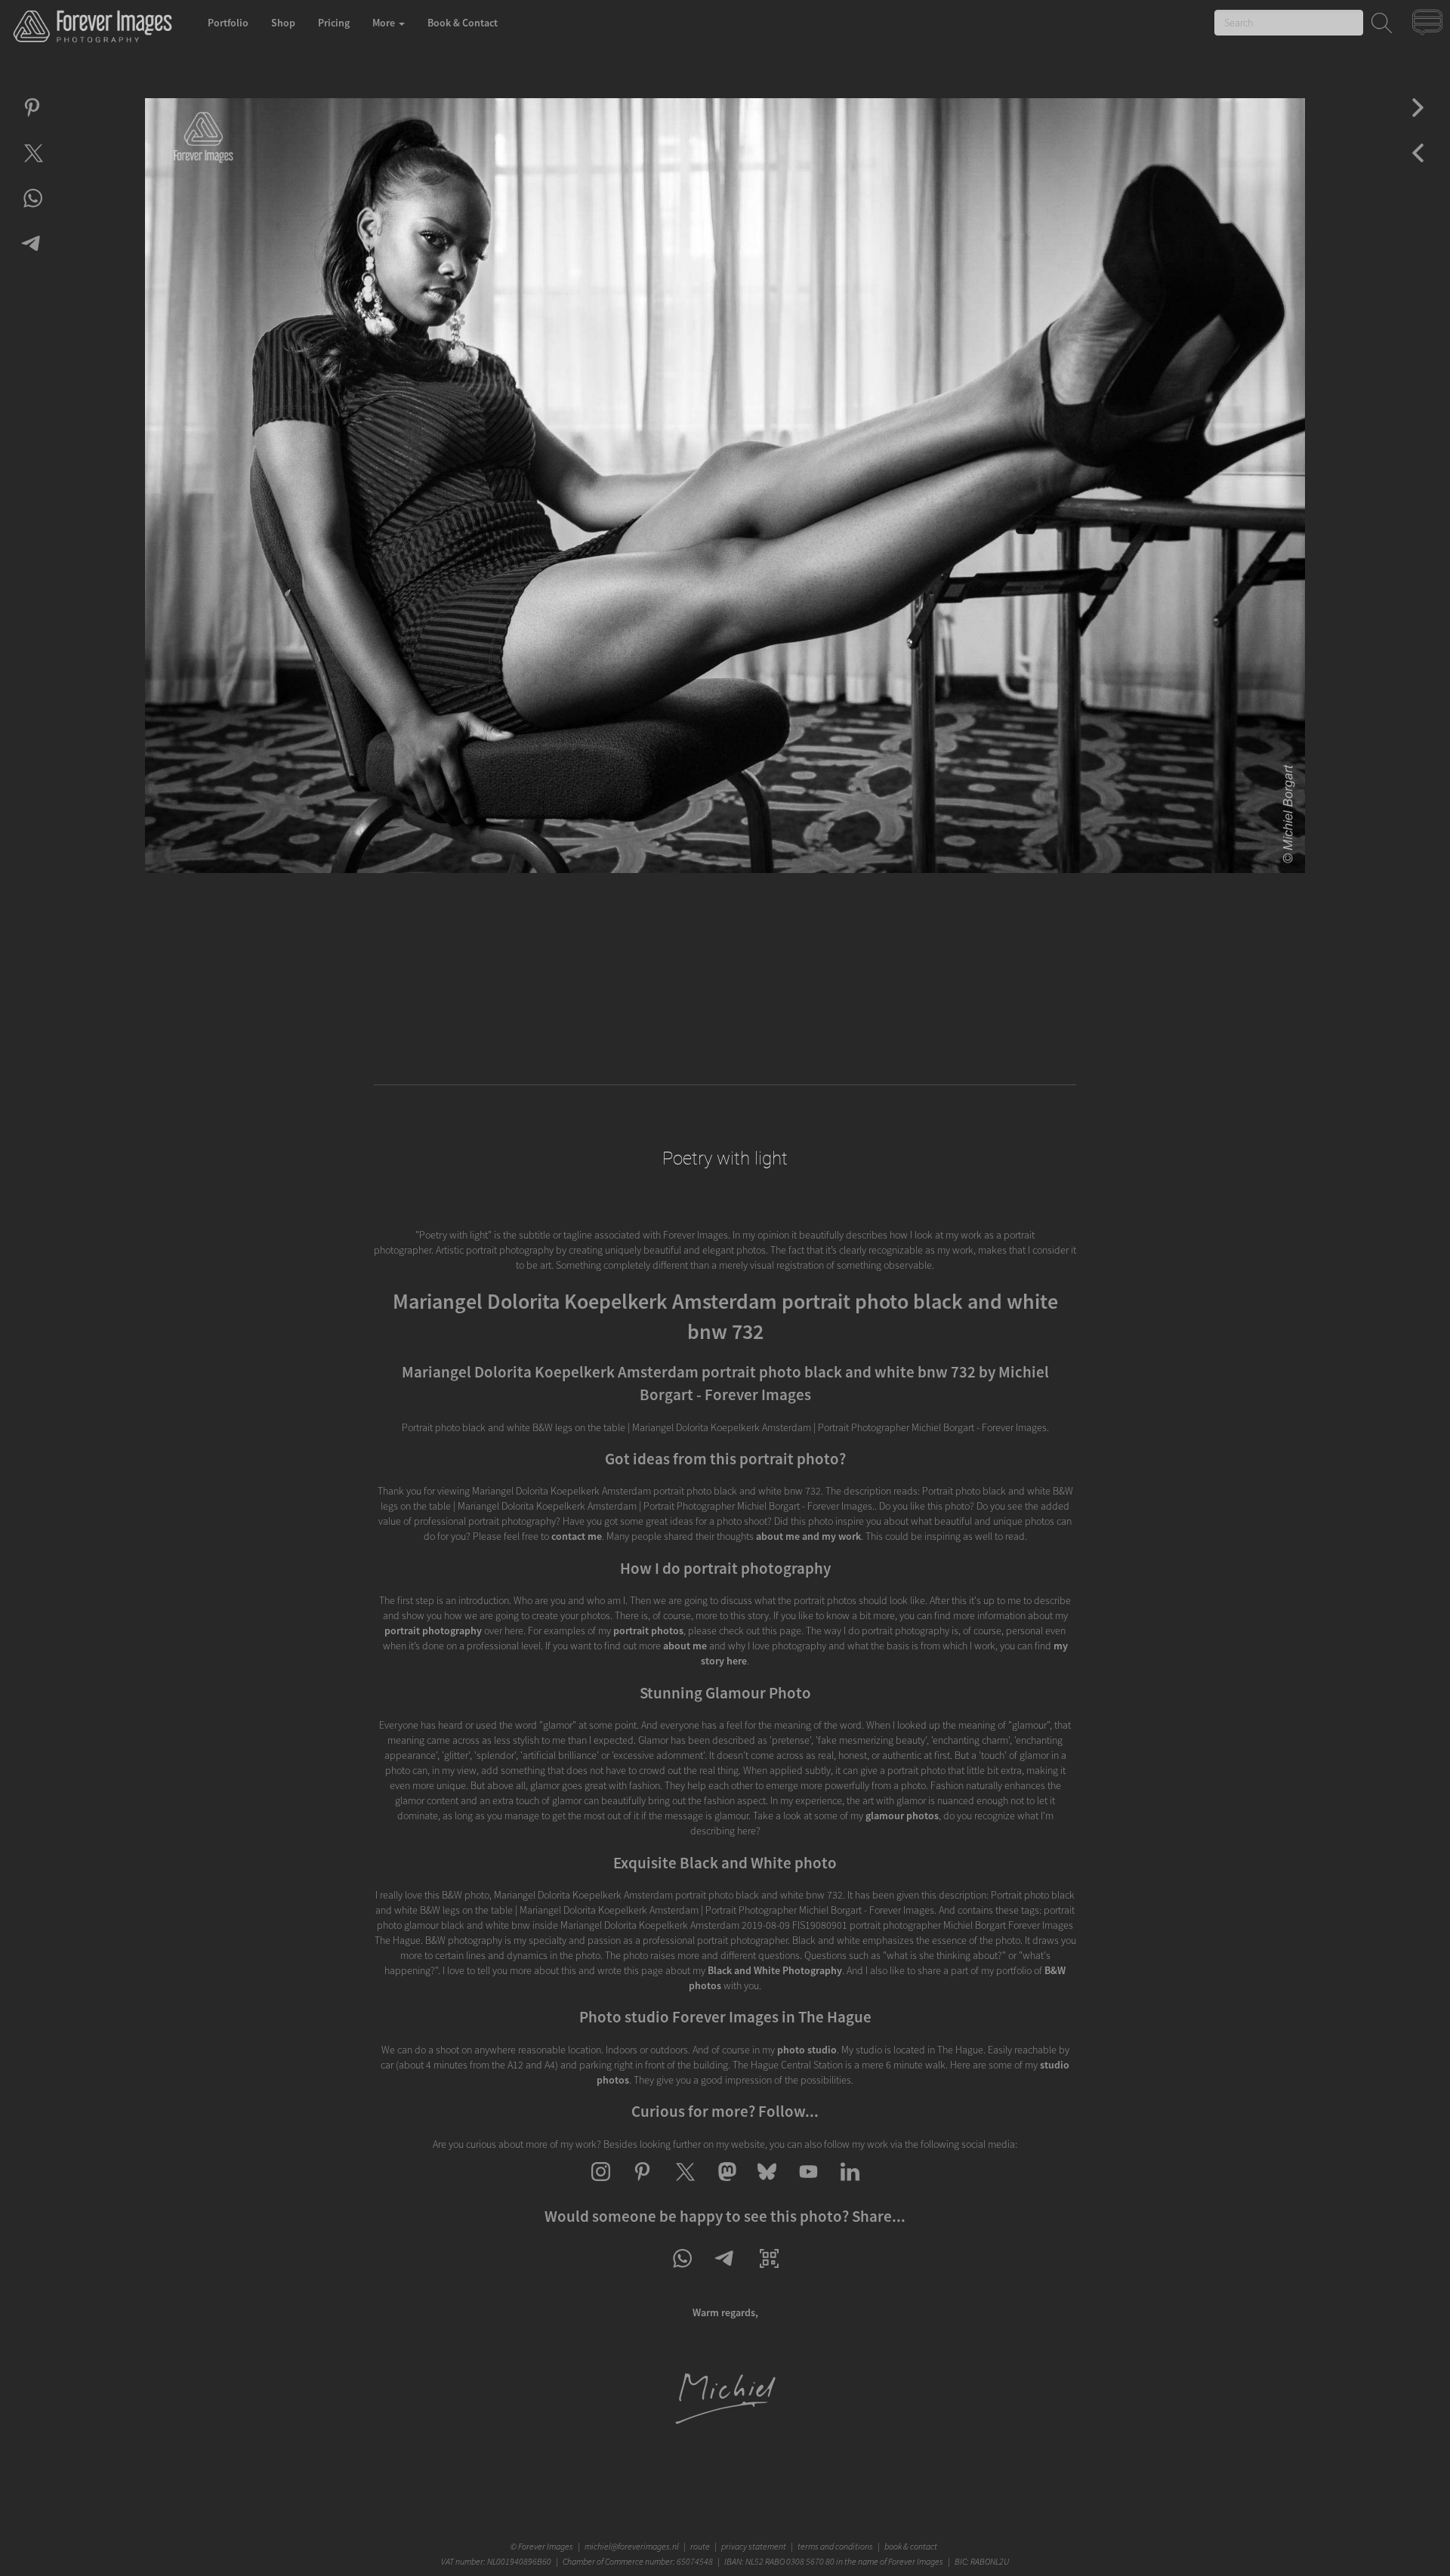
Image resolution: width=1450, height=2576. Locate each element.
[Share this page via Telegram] (725, 2272)
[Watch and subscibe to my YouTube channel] (808, 2185)
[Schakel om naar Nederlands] (1429, 26)
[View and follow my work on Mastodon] (725, 2185)
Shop (283, 23)
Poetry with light (725, 1158)
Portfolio (228, 23)
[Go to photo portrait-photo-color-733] (1418, 166)
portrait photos (648, 1630)
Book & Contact (463, 23)
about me (685, 1646)
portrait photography (433, 1630)
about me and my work (808, 1536)
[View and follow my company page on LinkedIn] (850, 2185)
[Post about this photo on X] (32, 166)
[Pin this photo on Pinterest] (32, 121)
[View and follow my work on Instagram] (601, 2185)
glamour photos (902, 1816)
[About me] (725, 2422)
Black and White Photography (775, 1970)
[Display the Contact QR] (769, 2272)
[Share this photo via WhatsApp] (32, 211)
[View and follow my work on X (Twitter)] (684, 2185)
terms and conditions (835, 2546)
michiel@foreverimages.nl (632, 2546)
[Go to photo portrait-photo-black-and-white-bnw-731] (1418, 121)
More (385, 23)
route (700, 2546)
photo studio (807, 2050)
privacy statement (754, 2546)
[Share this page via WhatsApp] (682, 2272)
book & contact (911, 2546)
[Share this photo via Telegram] (32, 257)
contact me (577, 1536)
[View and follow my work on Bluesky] (767, 2185)
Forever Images (547, 2546)
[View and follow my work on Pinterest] (642, 2185)
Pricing (334, 23)
